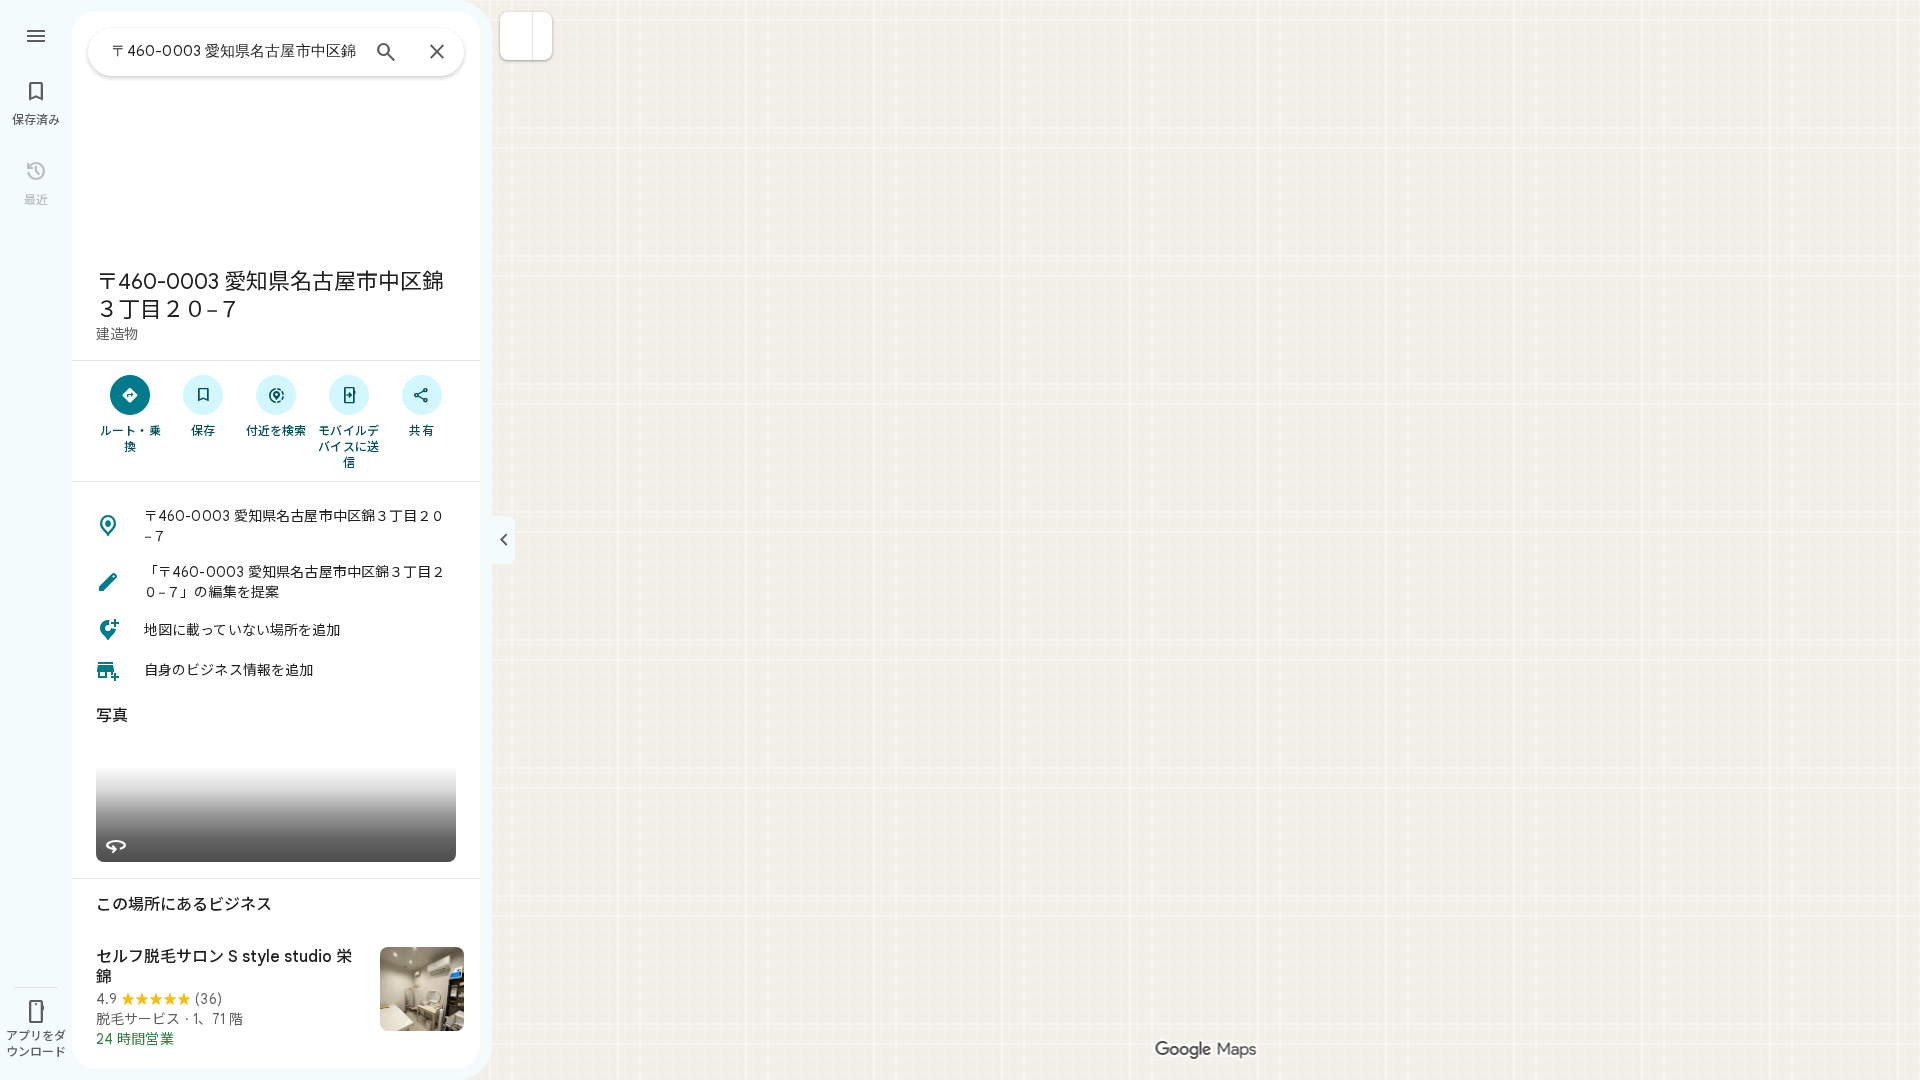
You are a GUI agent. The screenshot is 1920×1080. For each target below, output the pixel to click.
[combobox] (235, 51)
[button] (516, 36)
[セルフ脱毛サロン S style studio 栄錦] (276, 998)
